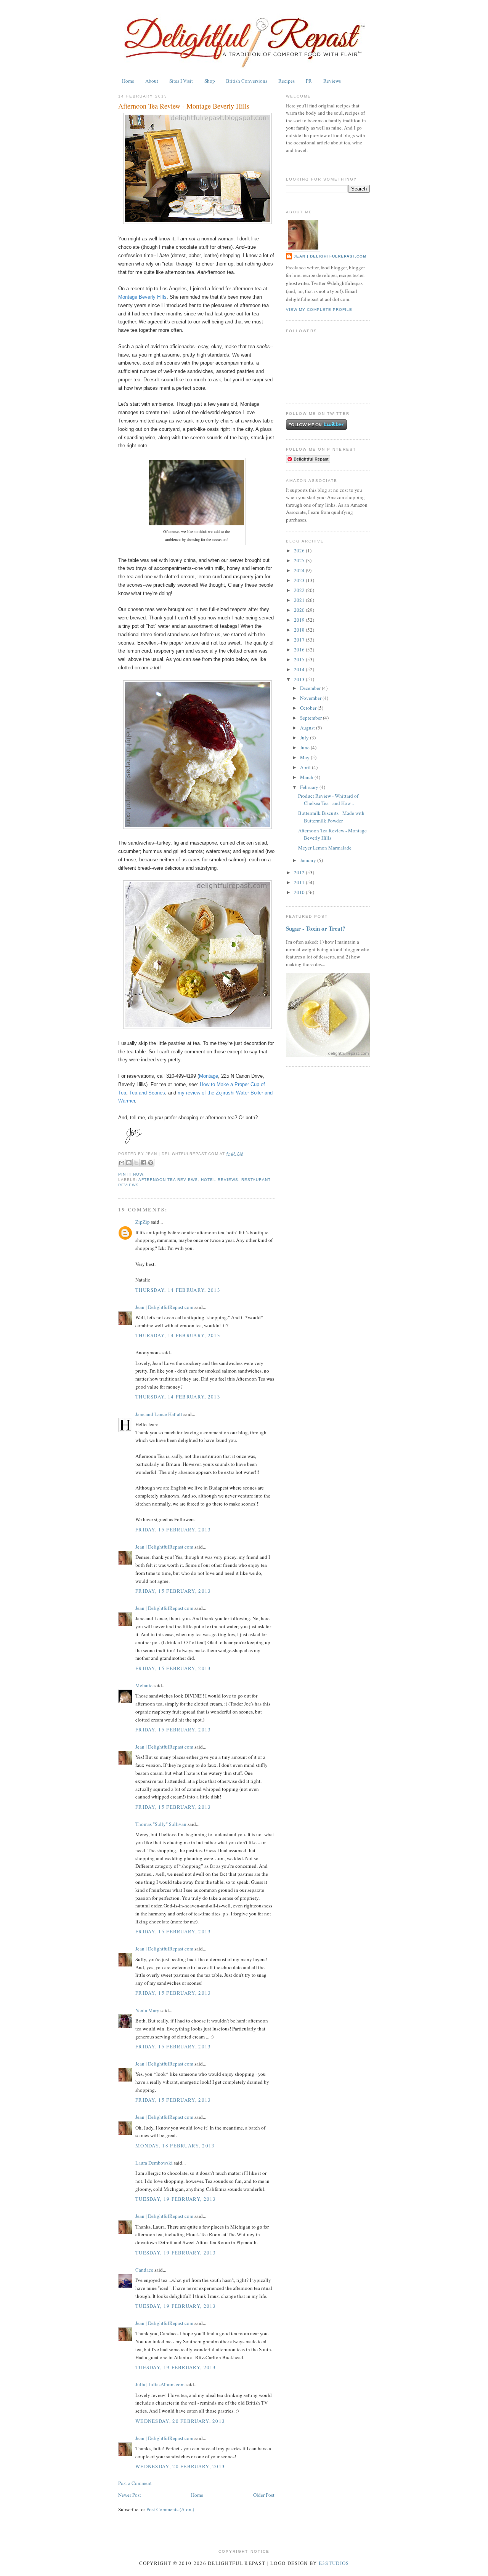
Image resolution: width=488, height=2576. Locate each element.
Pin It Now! (132, 1174)
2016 (300, 650)
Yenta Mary (147, 2010)
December (311, 688)
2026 (300, 550)
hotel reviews (219, 1180)
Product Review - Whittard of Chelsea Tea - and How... (328, 800)
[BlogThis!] (129, 1163)
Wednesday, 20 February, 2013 (180, 2421)
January (309, 860)
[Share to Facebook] (143, 1163)
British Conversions (247, 81)
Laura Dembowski (154, 2163)
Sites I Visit (181, 81)
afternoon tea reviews (168, 1180)
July (305, 738)
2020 (300, 610)
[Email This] (122, 1163)
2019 (300, 620)
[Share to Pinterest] (151, 1163)
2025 (300, 560)
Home (128, 81)
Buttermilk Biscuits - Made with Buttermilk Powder (331, 817)
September (311, 718)
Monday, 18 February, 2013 (175, 2146)
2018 (300, 630)
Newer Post (130, 2495)
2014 (300, 669)
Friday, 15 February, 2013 (173, 1530)
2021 (300, 600)
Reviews (332, 81)
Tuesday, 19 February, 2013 (176, 2199)
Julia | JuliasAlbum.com (160, 2384)
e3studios (334, 2563)
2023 (300, 580)
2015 (300, 659)
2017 (300, 640)
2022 (300, 590)
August (308, 728)
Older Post (264, 2495)
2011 (300, 882)
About (152, 81)
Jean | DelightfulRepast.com (164, 1307)
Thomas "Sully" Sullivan (161, 1824)
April (306, 767)
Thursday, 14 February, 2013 (178, 1290)
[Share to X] (136, 1163)
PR (309, 81)
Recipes (287, 81)
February (310, 787)
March (307, 777)
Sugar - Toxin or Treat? (316, 928)
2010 (300, 892)
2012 (300, 872)
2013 (300, 679)
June (305, 747)
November (311, 698)
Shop (210, 81)
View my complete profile (319, 310)
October (309, 708)
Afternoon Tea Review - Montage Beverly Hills (184, 106)
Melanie (144, 1685)
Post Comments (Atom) (170, 2509)
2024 (300, 570)
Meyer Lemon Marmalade (325, 848)
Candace (144, 2270)
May (305, 757)
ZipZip (143, 1222)
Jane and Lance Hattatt (159, 1414)
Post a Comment (135, 2483)
